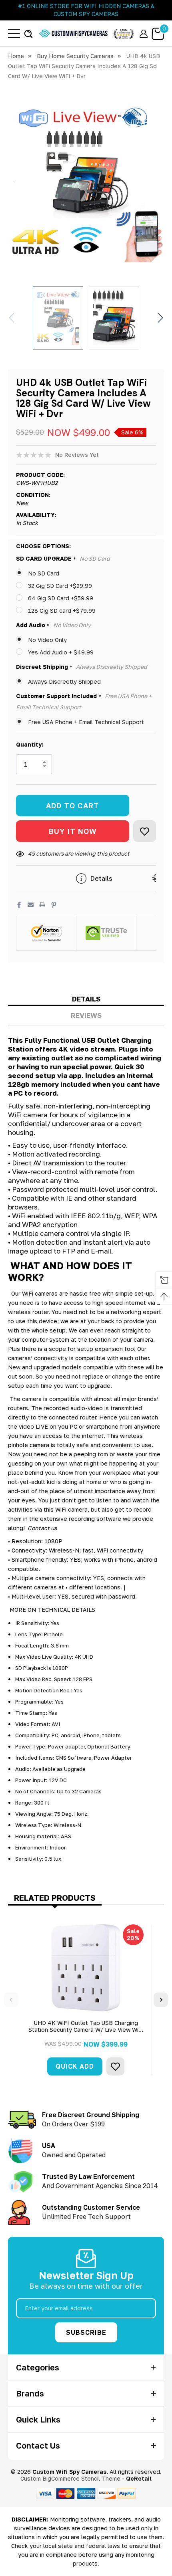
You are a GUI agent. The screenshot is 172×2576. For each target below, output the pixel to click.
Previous (11, 2000)
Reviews (86, 1015)
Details (86, 999)
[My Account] (144, 33)
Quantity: (30, 744)
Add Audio (53, 625)
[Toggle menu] (14, 33)
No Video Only (47, 640)
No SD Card (44, 573)
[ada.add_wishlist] (115, 2066)
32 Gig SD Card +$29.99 (60, 586)
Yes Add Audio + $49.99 (61, 652)
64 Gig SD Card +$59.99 (61, 598)
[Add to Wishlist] (145, 831)
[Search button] (28, 33)
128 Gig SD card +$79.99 (62, 611)
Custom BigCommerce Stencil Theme (70, 2478)
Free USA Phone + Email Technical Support (86, 722)
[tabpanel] (86, 2000)
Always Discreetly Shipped (64, 681)
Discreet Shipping (82, 667)
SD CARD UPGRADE (63, 559)
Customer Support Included (84, 702)
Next (161, 2000)
